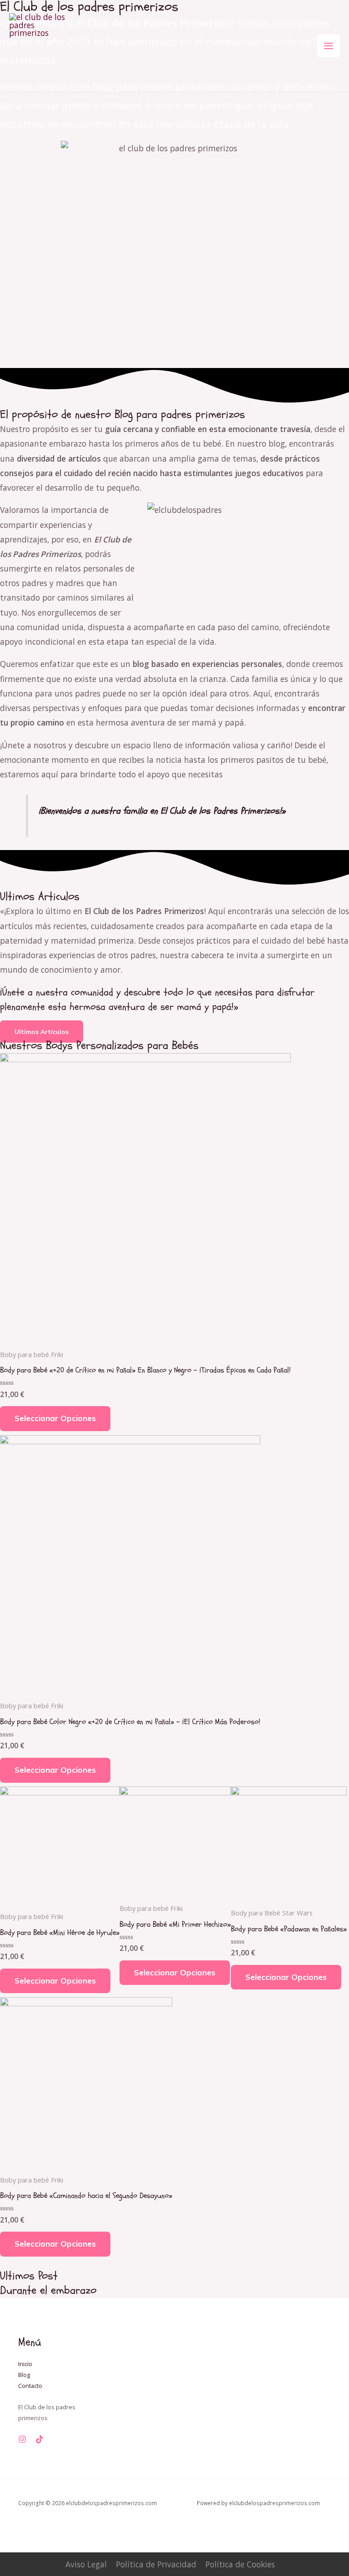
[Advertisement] (174, 161)
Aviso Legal (86, 2564)
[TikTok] (40, 2439)
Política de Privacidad (156, 2564)
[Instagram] (22, 2439)
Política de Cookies (240, 2564)
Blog (24, 2375)
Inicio (25, 2364)
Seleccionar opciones (55, 1418)
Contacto (30, 2386)
